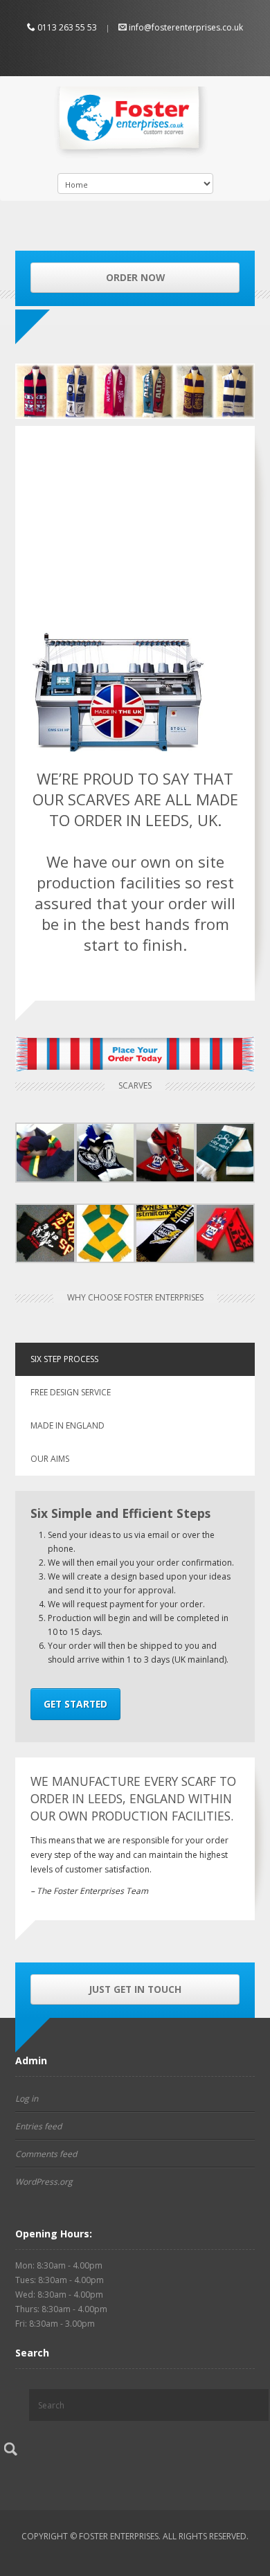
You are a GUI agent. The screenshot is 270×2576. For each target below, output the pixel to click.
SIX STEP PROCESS (64, 1359)
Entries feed (38, 2126)
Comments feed (46, 2154)
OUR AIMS (50, 1459)
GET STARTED (75, 1704)
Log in (27, 2099)
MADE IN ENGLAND (67, 1425)
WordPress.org (44, 2182)
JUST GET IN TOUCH (135, 1989)
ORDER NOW (135, 277)
